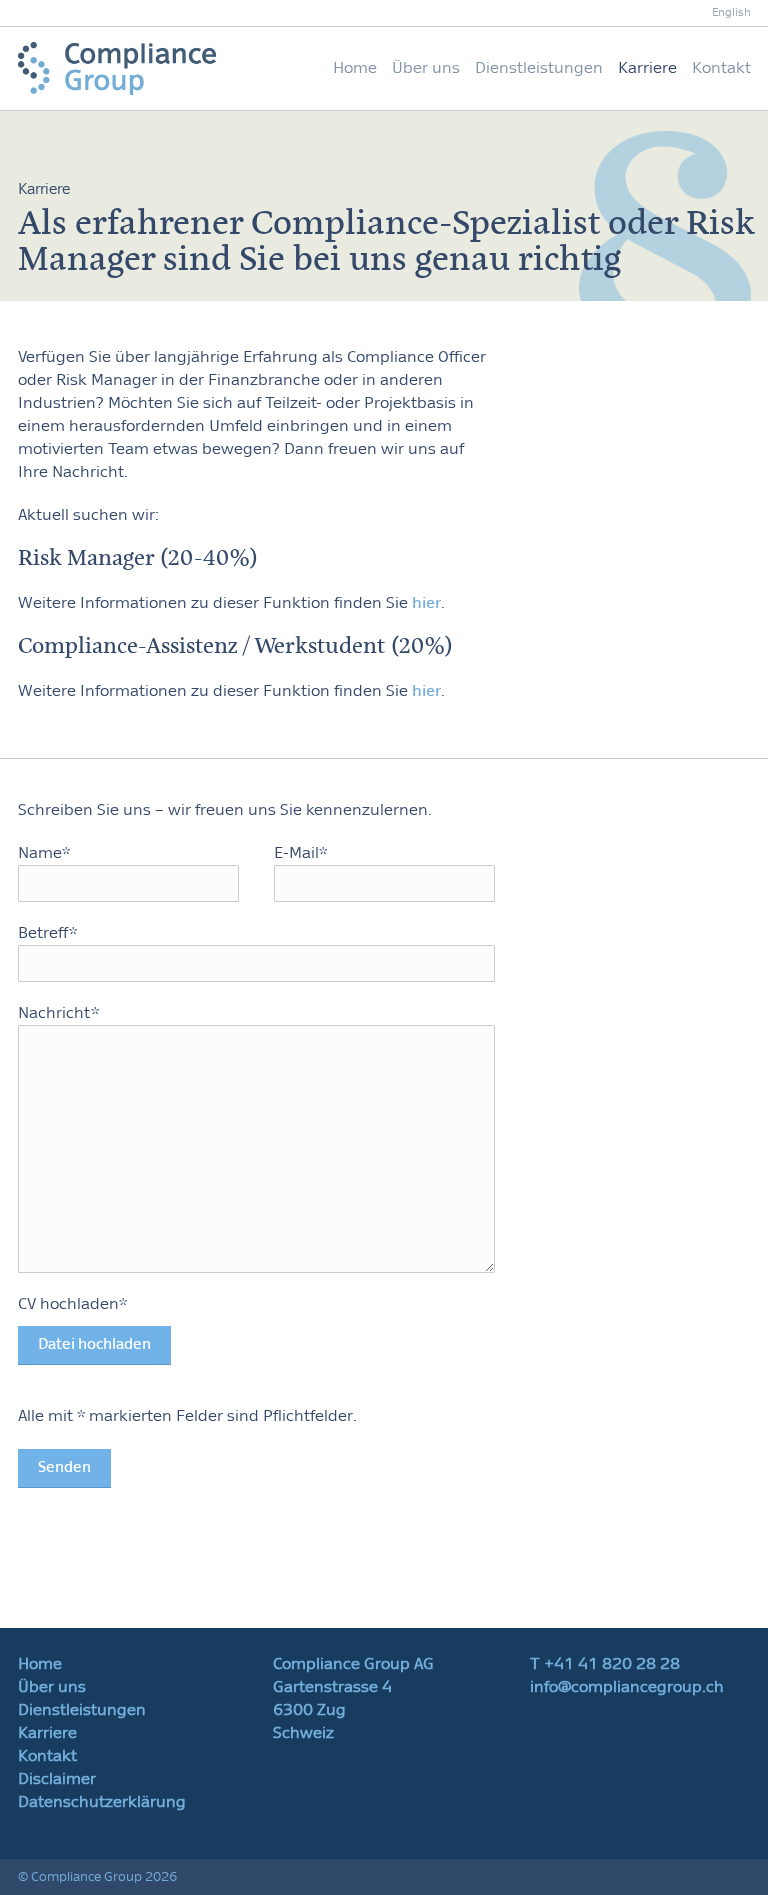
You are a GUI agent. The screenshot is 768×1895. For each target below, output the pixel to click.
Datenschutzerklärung (102, 1802)
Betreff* (47, 933)
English (731, 12)
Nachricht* (58, 1013)
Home (355, 68)
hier (426, 603)
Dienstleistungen (539, 68)
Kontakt (721, 68)
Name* (44, 853)
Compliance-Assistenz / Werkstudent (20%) (236, 646)
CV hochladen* (84, 1324)
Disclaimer (57, 1779)
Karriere (647, 68)
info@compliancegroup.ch (627, 1687)
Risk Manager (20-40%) (138, 558)
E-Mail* (300, 853)
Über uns (426, 68)
